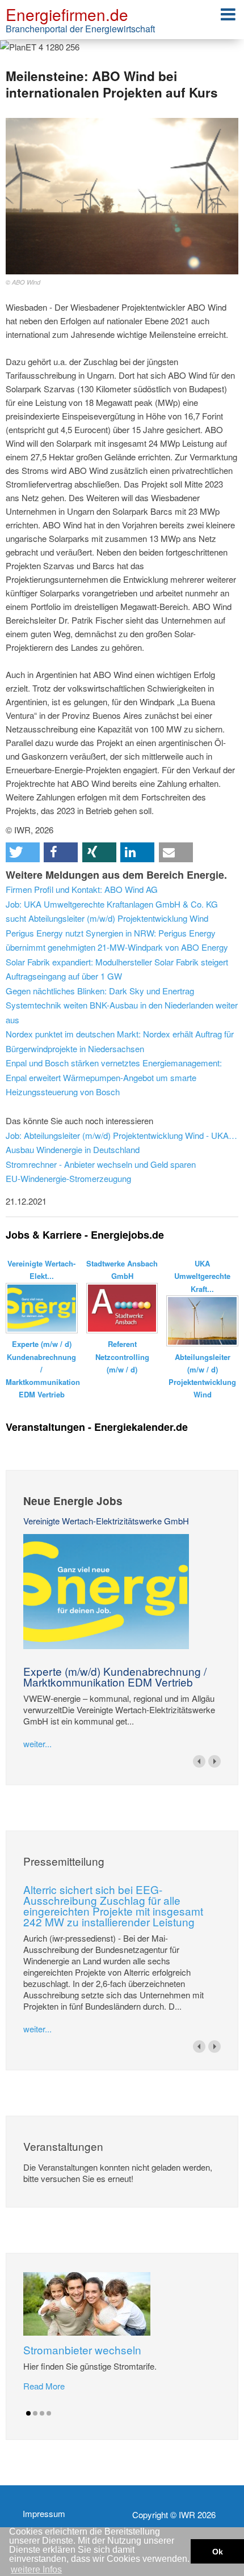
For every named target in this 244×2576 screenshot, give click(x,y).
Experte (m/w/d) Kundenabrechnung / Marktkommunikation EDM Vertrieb (115, 1676)
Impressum (44, 2514)
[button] (23, 852)
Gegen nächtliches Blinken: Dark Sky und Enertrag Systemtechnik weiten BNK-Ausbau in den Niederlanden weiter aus (122, 1005)
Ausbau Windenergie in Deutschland (73, 1149)
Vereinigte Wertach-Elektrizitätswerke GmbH (106, 1521)
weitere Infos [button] (36, 2569)
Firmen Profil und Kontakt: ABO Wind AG (82, 889)
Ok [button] (218, 2552)
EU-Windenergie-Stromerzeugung (68, 1178)
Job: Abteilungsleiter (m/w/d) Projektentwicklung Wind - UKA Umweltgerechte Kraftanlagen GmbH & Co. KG (122, 1135)
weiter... (37, 1744)
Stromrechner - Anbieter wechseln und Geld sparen (101, 1164)
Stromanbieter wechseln (82, 2350)
